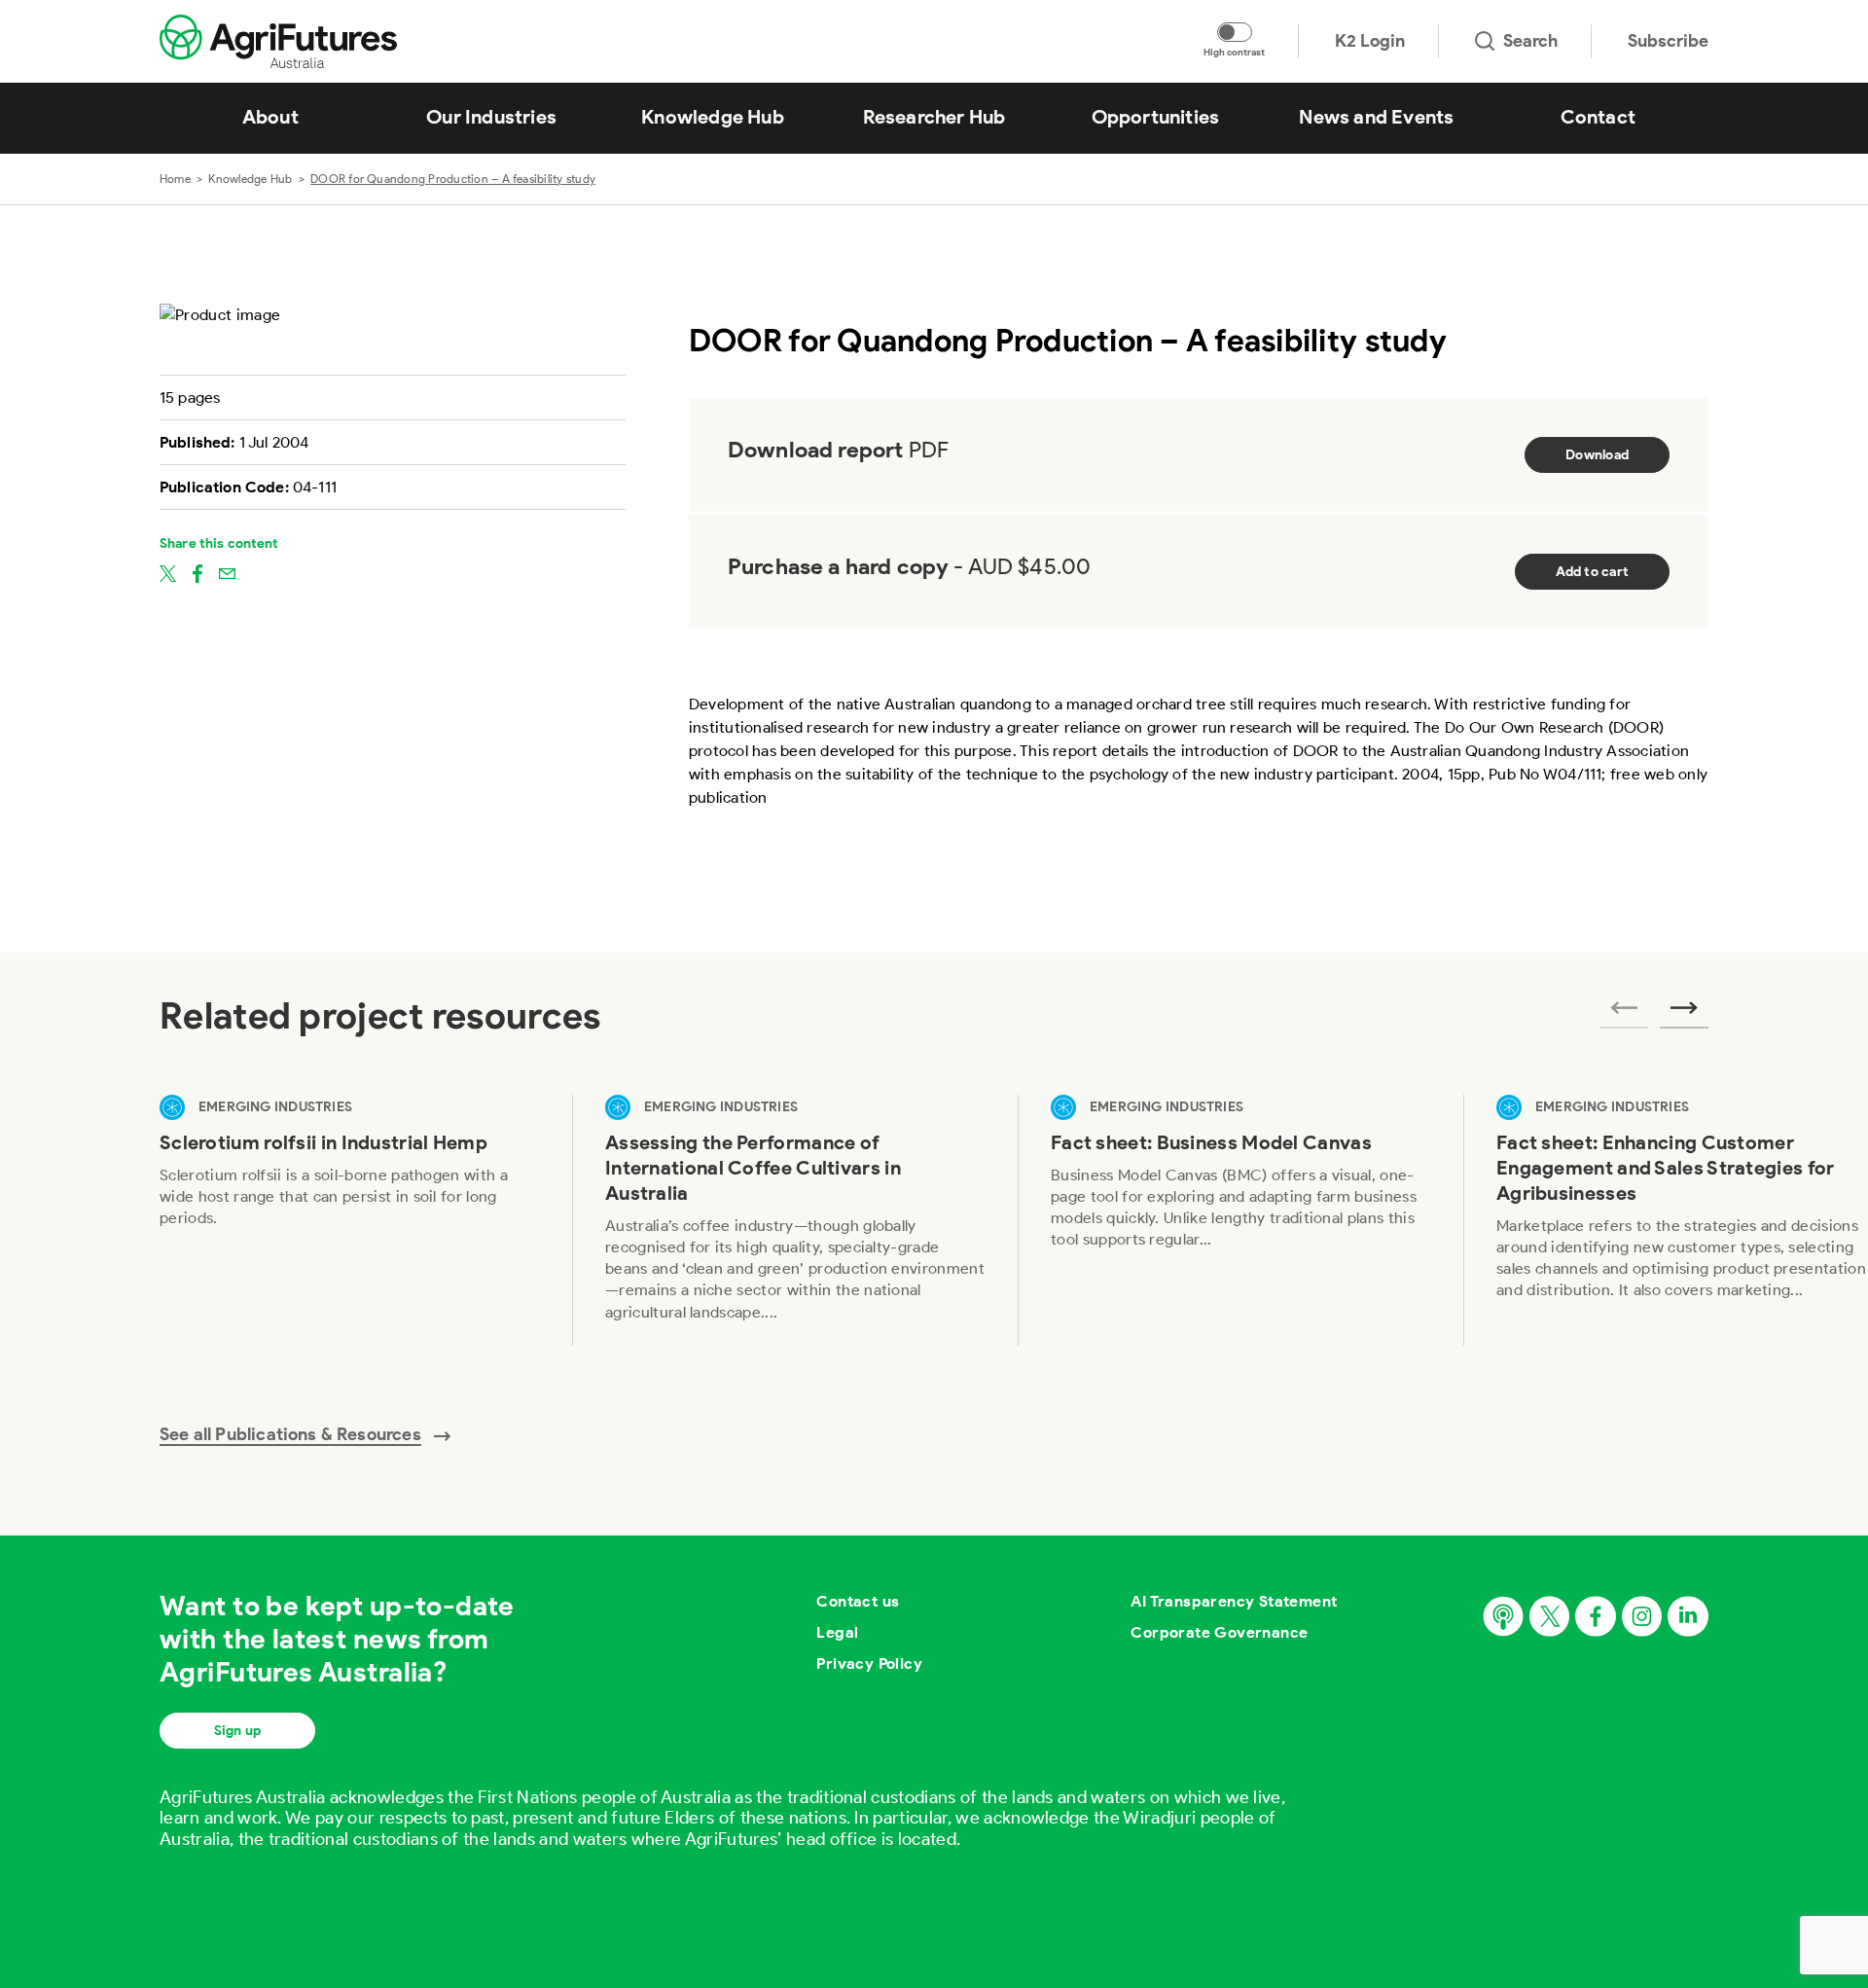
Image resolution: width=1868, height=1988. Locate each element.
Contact (1598, 117)
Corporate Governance (1219, 1632)
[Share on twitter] (168, 572)
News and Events (1376, 117)
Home (175, 179)
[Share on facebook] (198, 572)
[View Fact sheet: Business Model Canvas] (1240, 1220)
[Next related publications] (1684, 1014)
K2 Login (1370, 41)
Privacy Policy (869, 1663)
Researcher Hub (934, 117)
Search (1530, 41)
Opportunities (1156, 117)
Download (1597, 455)
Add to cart (1592, 572)
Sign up (237, 1731)
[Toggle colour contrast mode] (1235, 32)
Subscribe (1668, 41)
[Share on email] (227, 572)
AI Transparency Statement (1234, 1601)
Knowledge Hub (713, 117)
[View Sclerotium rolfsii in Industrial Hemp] (349, 1220)
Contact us (858, 1601)
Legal (837, 1632)
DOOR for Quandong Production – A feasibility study (453, 179)
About (270, 117)
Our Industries (491, 117)
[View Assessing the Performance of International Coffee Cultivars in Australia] (795, 1220)
